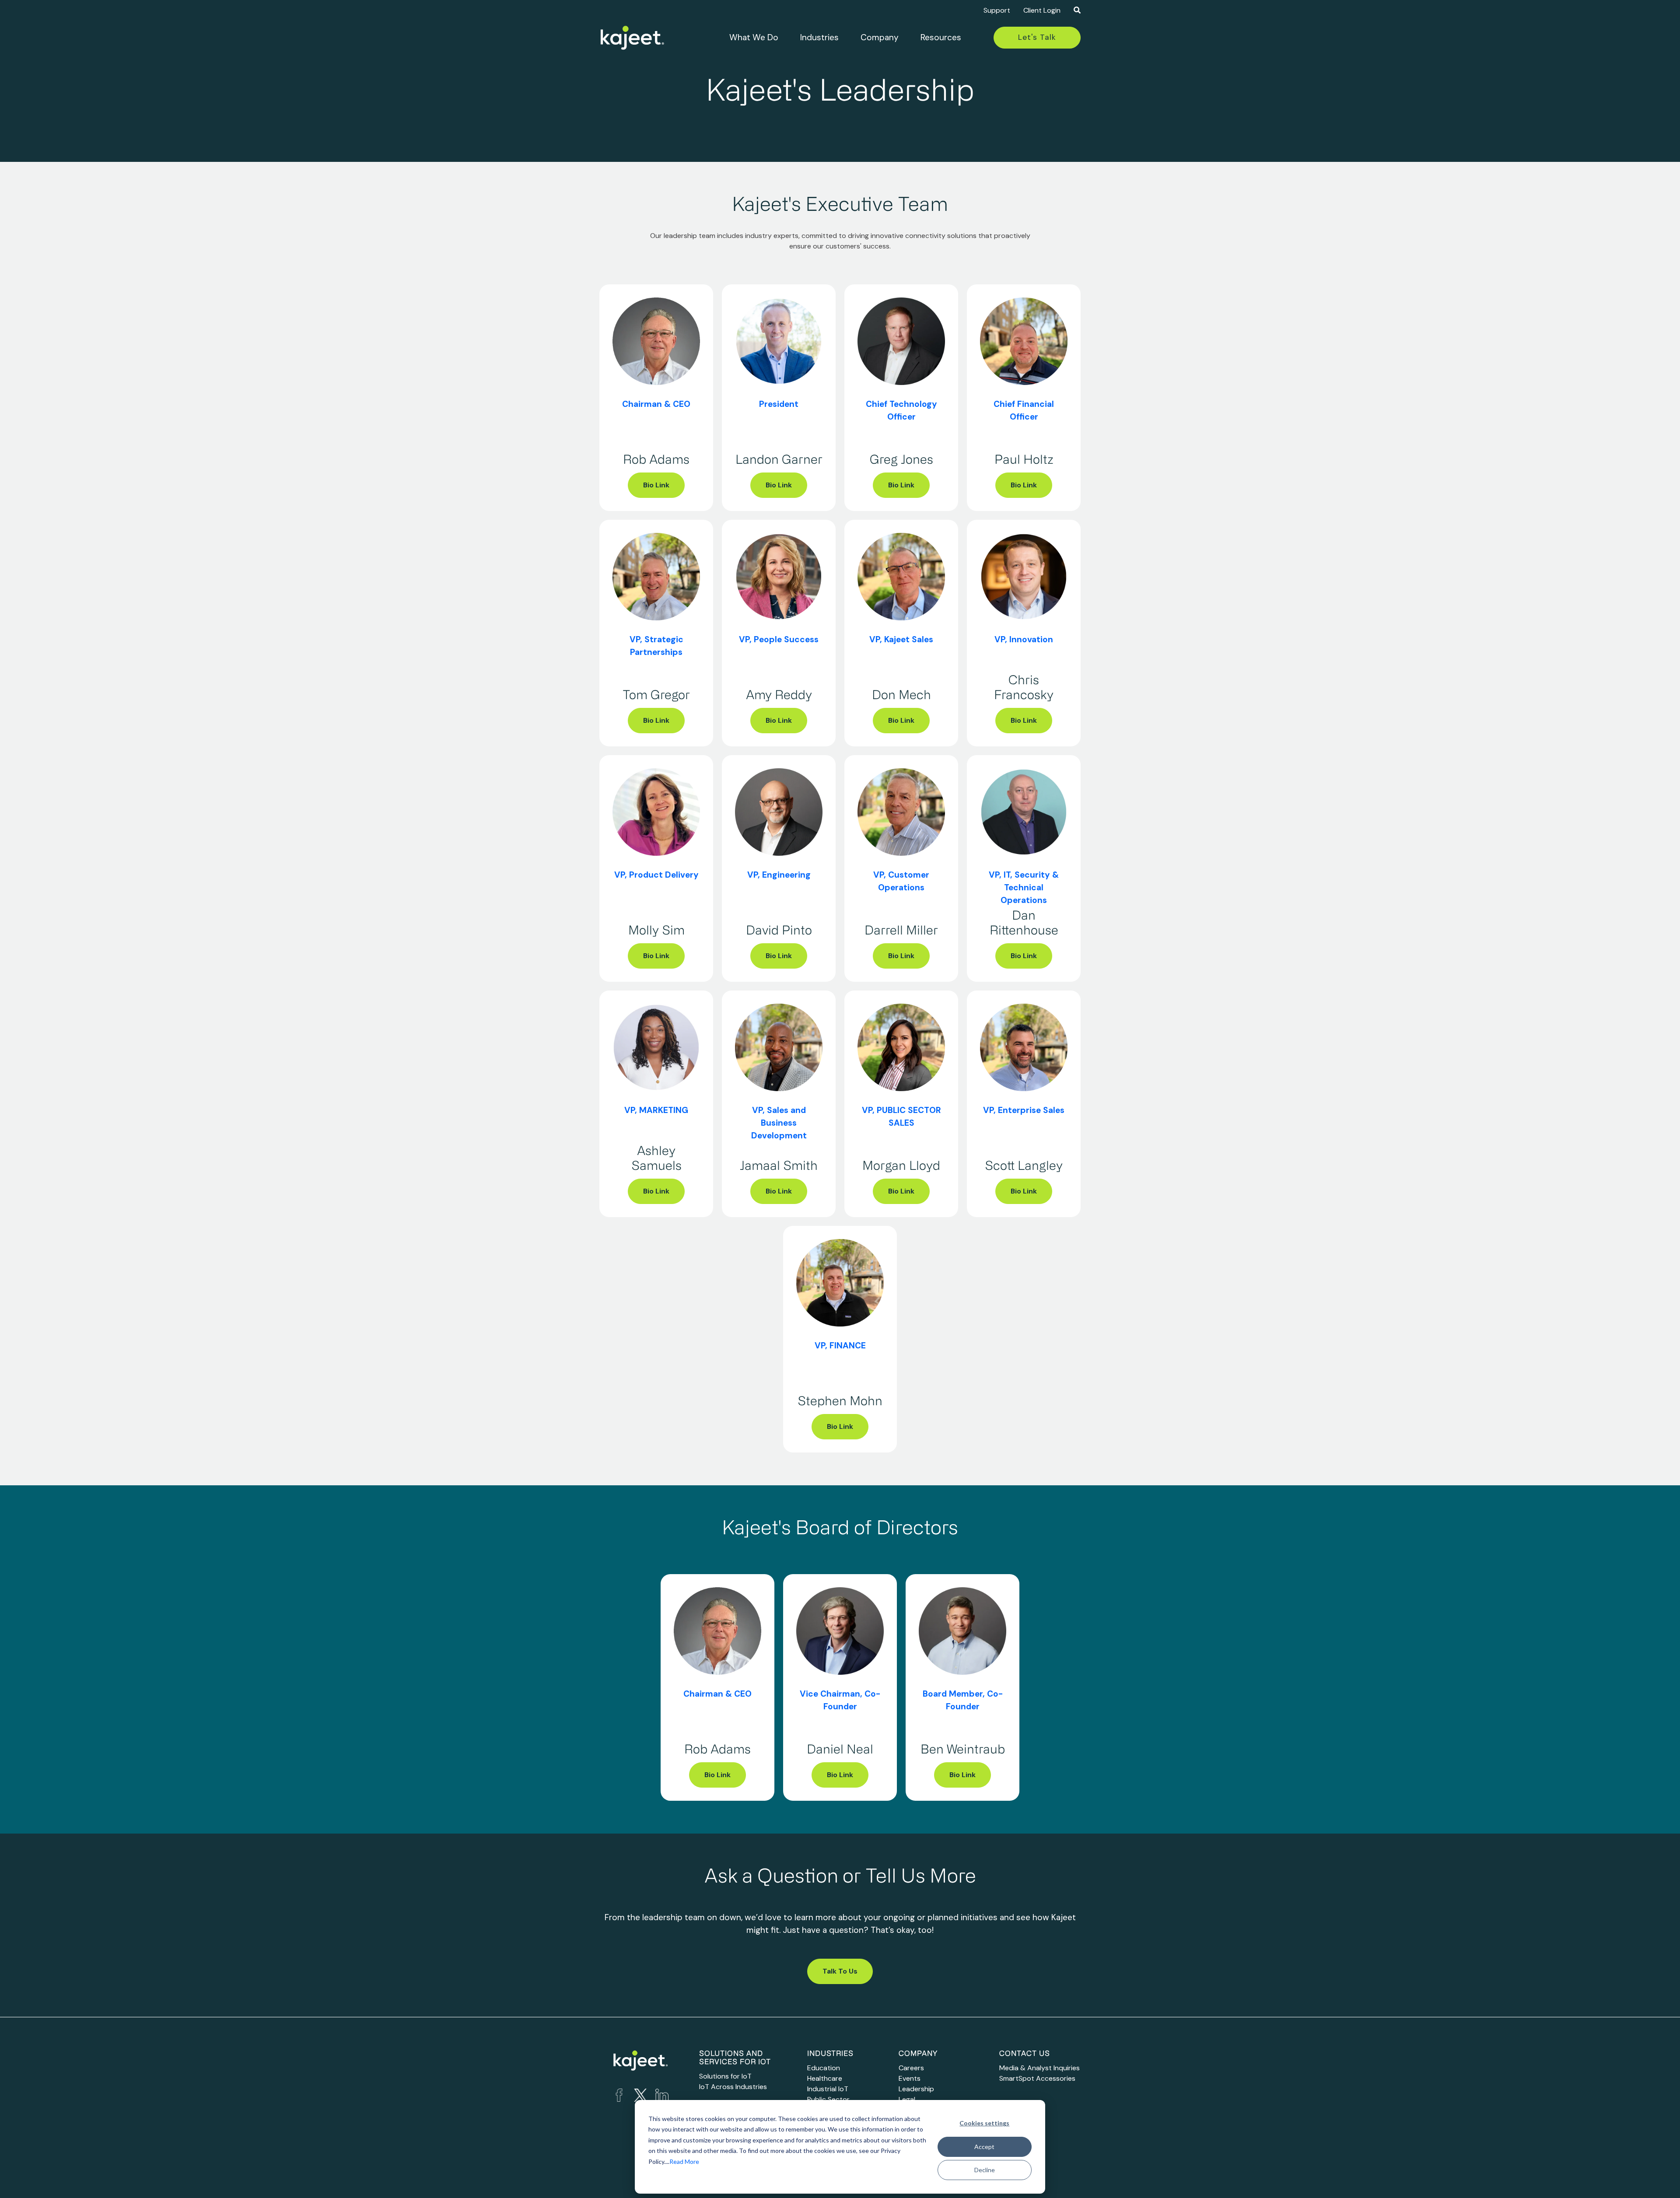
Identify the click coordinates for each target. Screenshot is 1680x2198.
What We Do (754, 37)
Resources (941, 37)
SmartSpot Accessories (1037, 2078)
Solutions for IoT (725, 2076)
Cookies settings (984, 2123)
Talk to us (840, 1971)
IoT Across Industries (733, 2087)
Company (880, 37)
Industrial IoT (828, 2089)
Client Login (1042, 10)
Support (997, 10)
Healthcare (825, 2078)
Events (910, 2078)
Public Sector (828, 2099)
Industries (819, 37)
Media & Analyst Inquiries (1039, 2068)
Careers (911, 2068)
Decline (985, 2170)
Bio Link (656, 485)
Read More (684, 2161)
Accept (984, 2147)
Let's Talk (1037, 37)
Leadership (916, 2089)
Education (824, 2068)
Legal (907, 2099)
